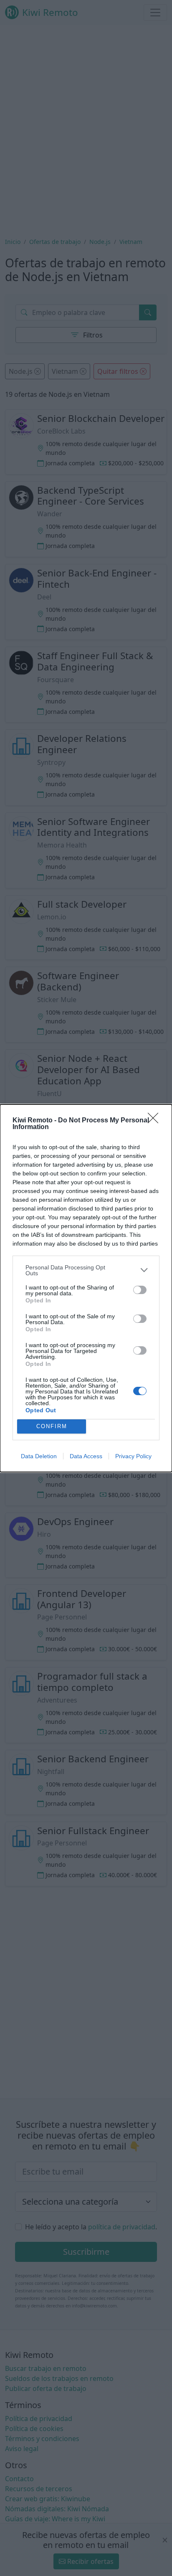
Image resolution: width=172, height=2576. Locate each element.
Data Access (86, 1456)
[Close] (156, 1121)
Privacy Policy (133, 1456)
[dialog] (86, 1288)
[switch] (140, 1290)
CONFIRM (52, 1426)
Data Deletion (39, 1456)
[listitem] (86, 1270)
